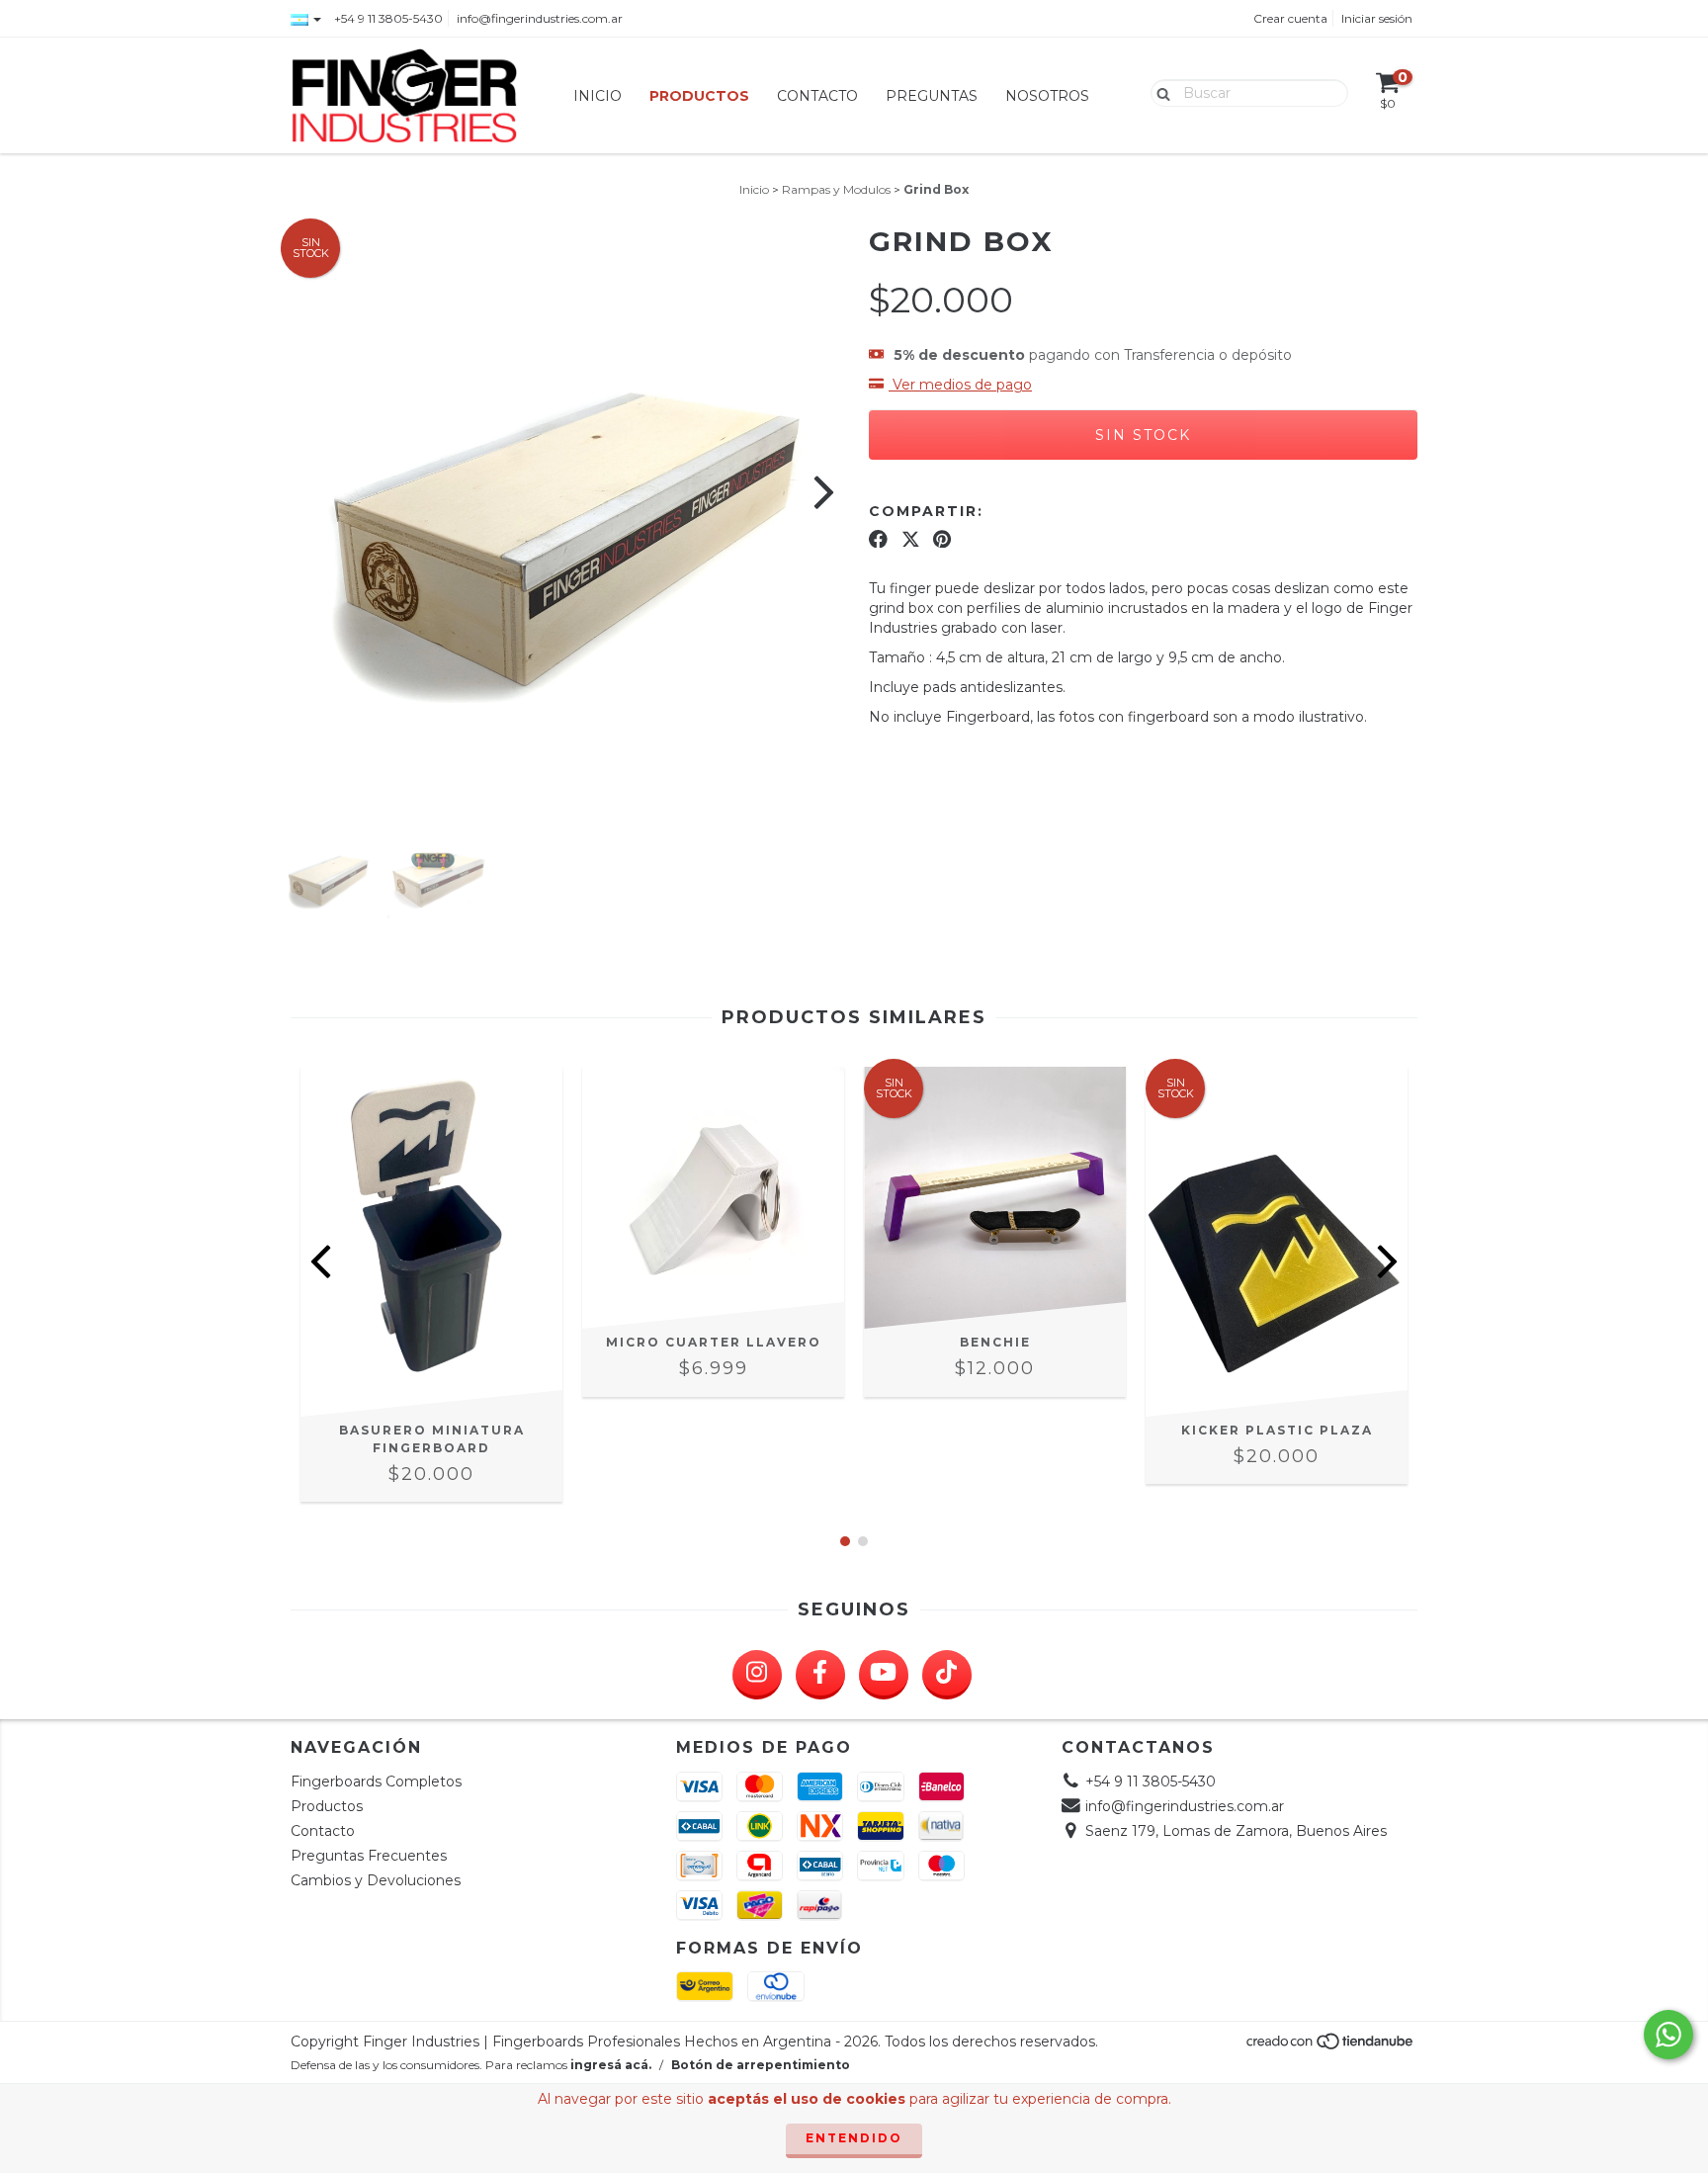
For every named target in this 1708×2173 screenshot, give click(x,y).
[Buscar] (1159, 92)
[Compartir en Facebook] (878, 539)
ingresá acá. (611, 2065)
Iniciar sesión (1377, 18)
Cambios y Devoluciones (376, 1880)
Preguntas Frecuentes (369, 1856)
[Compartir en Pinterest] (942, 539)
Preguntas (932, 96)
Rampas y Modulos (836, 189)
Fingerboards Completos (376, 1782)
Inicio (598, 96)
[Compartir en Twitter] (911, 539)
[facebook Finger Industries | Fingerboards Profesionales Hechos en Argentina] (820, 1675)
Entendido (854, 2138)
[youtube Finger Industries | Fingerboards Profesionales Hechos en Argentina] (884, 1675)
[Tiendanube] (1331, 2047)
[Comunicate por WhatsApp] (1668, 2035)
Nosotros (1047, 96)
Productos (699, 96)
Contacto (817, 96)
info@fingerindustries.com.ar (540, 18)
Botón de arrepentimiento (761, 2065)
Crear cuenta (1290, 18)
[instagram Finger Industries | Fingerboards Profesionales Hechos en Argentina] (757, 1675)
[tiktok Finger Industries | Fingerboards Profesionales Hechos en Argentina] (947, 1675)
